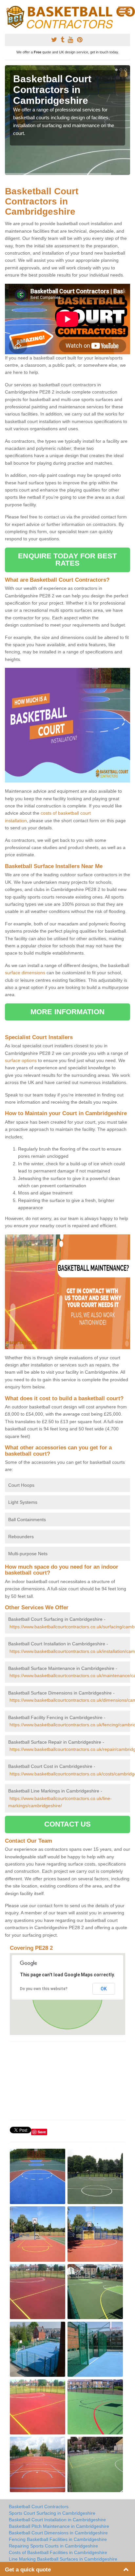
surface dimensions (25, 973)
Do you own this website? (44, 1989)
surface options (21, 1060)
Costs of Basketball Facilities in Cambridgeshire (58, 2552)
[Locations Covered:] (8, 10)
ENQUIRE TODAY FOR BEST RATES (67, 560)
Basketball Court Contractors (39, 2507)
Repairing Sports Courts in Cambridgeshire (53, 2546)
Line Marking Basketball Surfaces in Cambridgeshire (63, 2559)
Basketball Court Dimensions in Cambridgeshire (58, 2533)
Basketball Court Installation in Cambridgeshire (57, 2520)
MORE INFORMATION (67, 1012)
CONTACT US (68, 1824)
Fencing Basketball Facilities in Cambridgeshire (58, 2539)
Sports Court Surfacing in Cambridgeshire (52, 2513)
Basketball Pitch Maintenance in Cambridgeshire (59, 2526)
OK (104, 1989)
